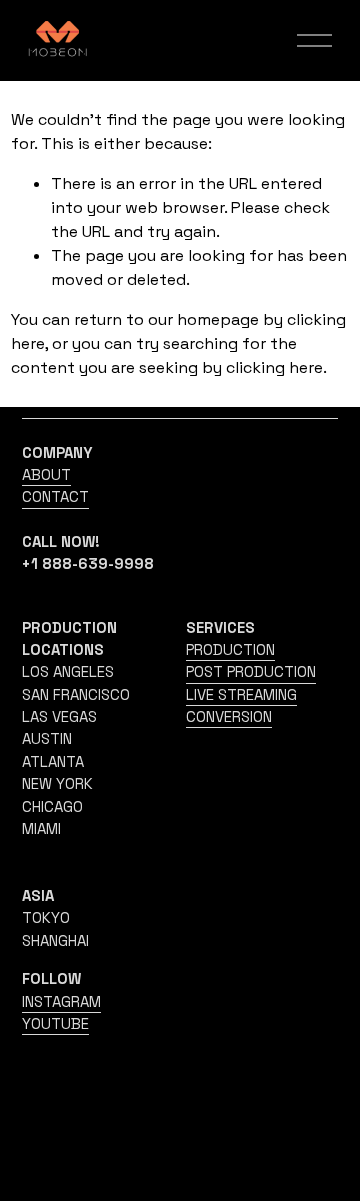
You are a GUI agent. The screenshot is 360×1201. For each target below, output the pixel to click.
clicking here (274, 367)
